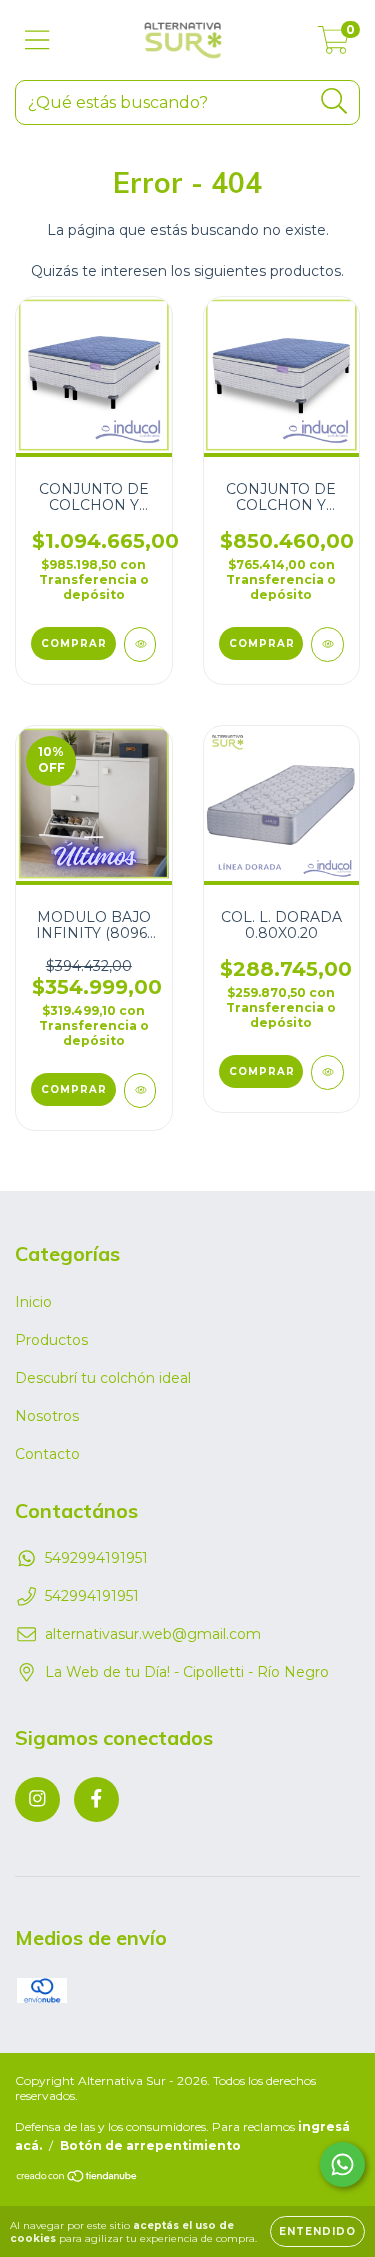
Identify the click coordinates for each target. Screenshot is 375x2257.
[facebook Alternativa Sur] (96, 1799)
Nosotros (47, 1416)
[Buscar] (334, 101)
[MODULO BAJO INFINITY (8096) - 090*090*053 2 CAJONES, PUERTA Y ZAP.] (140, 1090)
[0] (333, 45)
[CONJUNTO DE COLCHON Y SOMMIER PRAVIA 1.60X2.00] (140, 644)
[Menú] (37, 40)
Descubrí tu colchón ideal (103, 1378)
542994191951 (92, 1596)
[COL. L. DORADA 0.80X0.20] (327, 1072)
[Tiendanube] (77, 2178)
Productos (51, 1340)
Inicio (33, 1302)
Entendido (317, 2231)
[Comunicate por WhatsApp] (342, 2164)
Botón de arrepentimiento (150, 2145)
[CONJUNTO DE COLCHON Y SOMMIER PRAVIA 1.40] (327, 644)
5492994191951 (96, 1558)
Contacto (47, 1454)
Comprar (74, 643)
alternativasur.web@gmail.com (153, 1634)
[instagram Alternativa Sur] (37, 1799)
